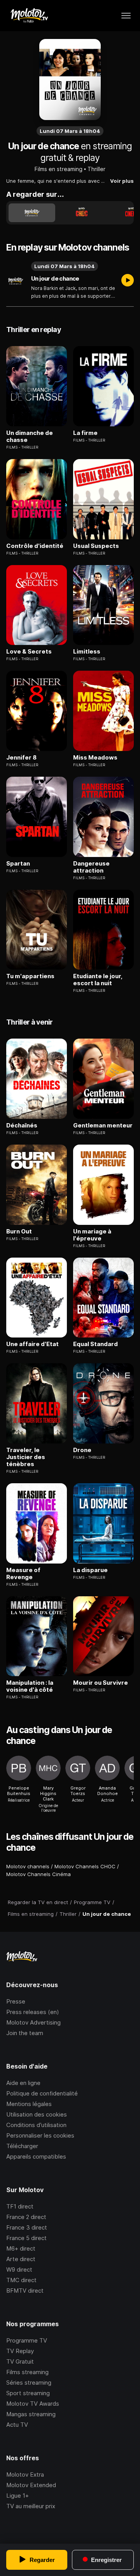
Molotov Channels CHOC (85, 1866)
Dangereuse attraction (91, 867)
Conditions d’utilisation (36, 2125)
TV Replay (20, 2351)
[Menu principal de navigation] (126, 16)
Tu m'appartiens (30, 976)
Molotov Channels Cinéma (38, 1874)
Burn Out (19, 1231)
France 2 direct (26, 2217)
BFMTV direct (25, 2291)
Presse (16, 2001)
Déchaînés (22, 1125)
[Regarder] (128, 281)
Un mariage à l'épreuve (92, 1235)
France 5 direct (26, 2238)
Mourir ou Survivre (101, 1683)
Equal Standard (95, 1344)
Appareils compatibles (36, 2156)
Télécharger (22, 2146)
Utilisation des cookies (37, 2114)
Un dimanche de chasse (30, 436)
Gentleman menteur (103, 1125)
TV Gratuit (20, 2361)
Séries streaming (29, 2383)
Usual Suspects (96, 546)
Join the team (25, 2033)
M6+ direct (21, 2248)
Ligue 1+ (17, 2496)
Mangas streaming (31, 2414)
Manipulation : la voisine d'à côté (30, 1686)
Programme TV (27, 2340)
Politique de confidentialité (42, 2093)
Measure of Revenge (23, 1574)
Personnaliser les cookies (40, 2135)
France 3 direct (27, 2227)
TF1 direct (20, 2206)
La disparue (90, 1570)
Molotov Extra (25, 2474)
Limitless (87, 652)
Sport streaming (28, 2393)
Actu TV (17, 2425)
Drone (82, 1450)
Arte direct (21, 2259)
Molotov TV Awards (33, 2404)
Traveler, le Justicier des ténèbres (26, 1457)
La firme (85, 433)
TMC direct (21, 2280)
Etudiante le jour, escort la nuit (98, 980)
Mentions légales (29, 2104)
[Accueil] (29, 16)
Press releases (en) (33, 2012)
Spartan (18, 864)
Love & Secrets (29, 652)
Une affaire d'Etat (32, 1344)
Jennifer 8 (21, 758)
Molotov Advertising (33, 2022)
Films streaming (27, 2372)
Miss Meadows (95, 758)
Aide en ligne (23, 2083)
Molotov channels (28, 1866)
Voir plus (122, 181)
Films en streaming (59, 169)
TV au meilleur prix (31, 2506)
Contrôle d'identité (35, 546)
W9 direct (19, 2269)
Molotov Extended (31, 2485)
